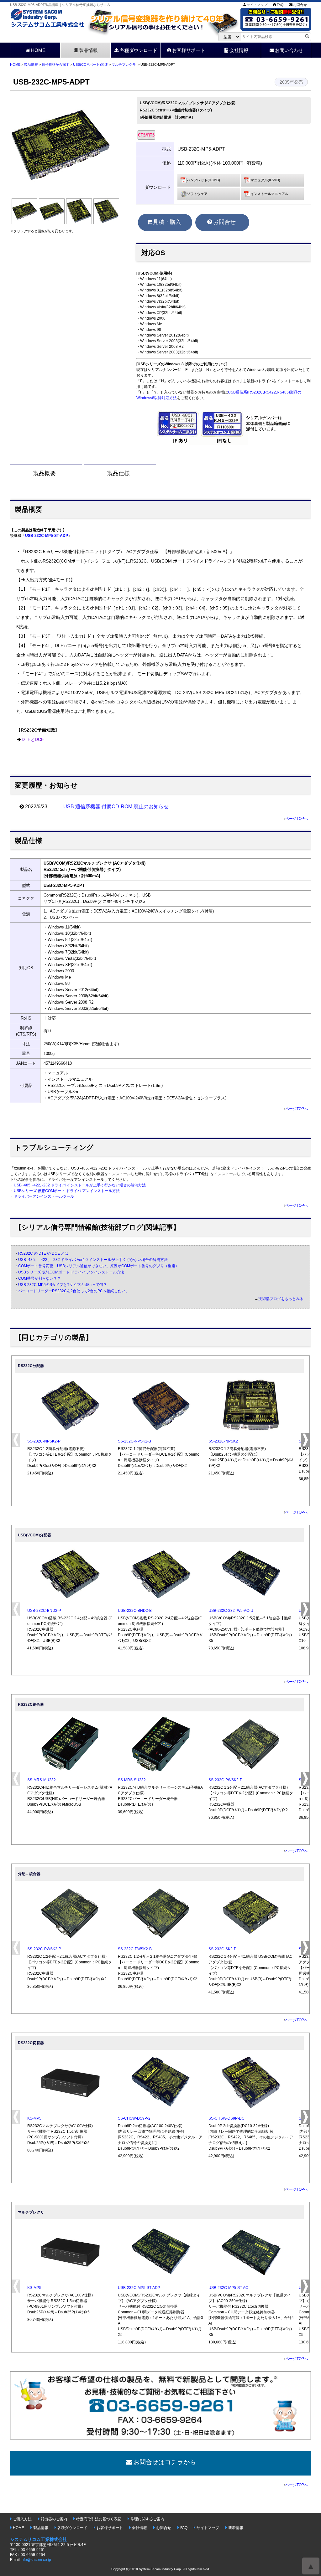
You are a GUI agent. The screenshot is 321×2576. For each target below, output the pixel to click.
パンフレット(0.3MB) (203, 180)
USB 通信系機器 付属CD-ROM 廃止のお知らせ (116, 807)
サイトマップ (257, 5)
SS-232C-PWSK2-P (225, 1780)
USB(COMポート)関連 (90, 64)
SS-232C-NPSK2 (223, 1441)
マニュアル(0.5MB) (265, 180)
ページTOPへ (297, 819)
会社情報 (239, 50)
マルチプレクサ (124, 64)
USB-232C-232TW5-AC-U (231, 1611)
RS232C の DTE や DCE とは (43, 1253)
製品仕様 (118, 473)
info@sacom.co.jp (36, 2560)
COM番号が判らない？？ (39, 1278)
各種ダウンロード (139, 50)
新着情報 (236, 2528)
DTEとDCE (33, 740)
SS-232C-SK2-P (222, 1949)
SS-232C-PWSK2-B (135, 1949)
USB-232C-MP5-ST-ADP (47, 536)
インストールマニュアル (269, 194)
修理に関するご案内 (147, 2519)
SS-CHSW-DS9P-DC (226, 2118)
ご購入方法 (22, 2519)
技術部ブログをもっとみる (281, 1299)
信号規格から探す (55, 64)
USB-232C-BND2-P (44, 1611)
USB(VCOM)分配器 (34, 1535)
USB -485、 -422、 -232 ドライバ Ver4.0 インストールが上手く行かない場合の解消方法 (93, 1260)
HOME (38, 50)
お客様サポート (189, 50)
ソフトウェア (197, 194)
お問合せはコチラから (165, 2462)
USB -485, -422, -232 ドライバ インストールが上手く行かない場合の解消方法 (80, 1185)
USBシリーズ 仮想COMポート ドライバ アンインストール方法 (67, 1191)
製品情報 (88, 50)
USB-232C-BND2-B (135, 1611)
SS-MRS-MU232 (42, 1780)
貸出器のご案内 (54, 2519)
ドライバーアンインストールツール (44, 1196)
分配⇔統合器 (29, 1874)
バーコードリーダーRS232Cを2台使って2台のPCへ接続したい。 (74, 1291)
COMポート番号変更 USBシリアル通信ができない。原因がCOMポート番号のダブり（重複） (99, 1266)
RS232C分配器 (31, 1366)
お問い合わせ (289, 50)
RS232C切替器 (31, 2043)
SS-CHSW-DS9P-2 (134, 2118)
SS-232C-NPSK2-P (44, 1441)
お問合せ (300, 5)
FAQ (280, 5)
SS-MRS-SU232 (132, 1780)
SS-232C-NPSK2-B (134, 1441)
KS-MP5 (34, 2118)
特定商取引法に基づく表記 (99, 2519)
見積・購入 (167, 222)
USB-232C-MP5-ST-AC (228, 2288)
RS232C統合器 (31, 1704)
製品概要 (45, 473)
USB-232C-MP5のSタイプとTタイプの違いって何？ (63, 1285)
